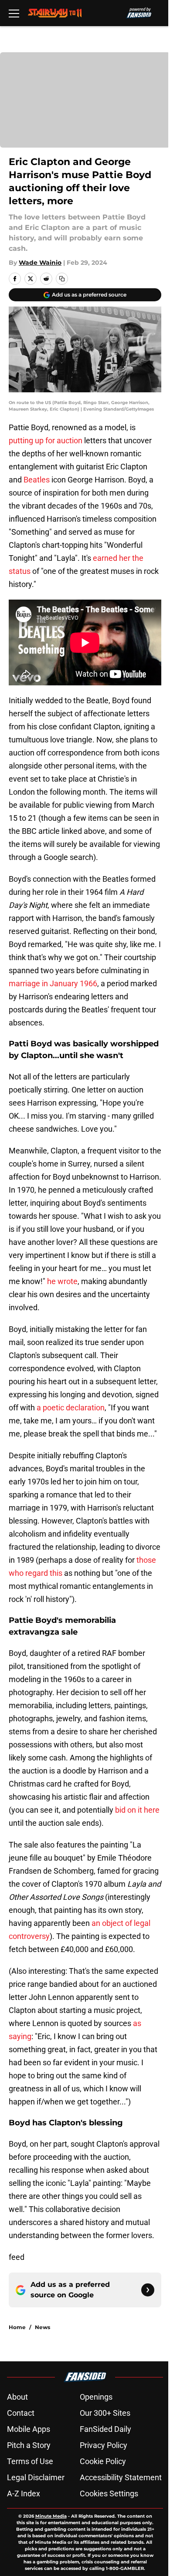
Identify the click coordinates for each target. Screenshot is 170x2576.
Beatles (36, 480)
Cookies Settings (109, 2493)
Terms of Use (30, 2461)
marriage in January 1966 (53, 983)
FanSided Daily (105, 2429)
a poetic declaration (71, 1408)
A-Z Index (24, 2493)
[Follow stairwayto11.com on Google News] (148, 2290)
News (42, 2327)
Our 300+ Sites (105, 2413)
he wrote (61, 1281)
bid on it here (137, 1810)
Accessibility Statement (121, 2477)
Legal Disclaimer (36, 2477)
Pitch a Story (29, 2445)
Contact (21, 2413)
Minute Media (51, 2516)
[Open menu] (14, 13)
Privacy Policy (104, 2445)
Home (17, 2327)
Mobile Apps (29, 2429)
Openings (96, 2397)
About (17, 2397)
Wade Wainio (40, 263)
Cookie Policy (103, 2461)
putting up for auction (46, 440)
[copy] (62, 279)
